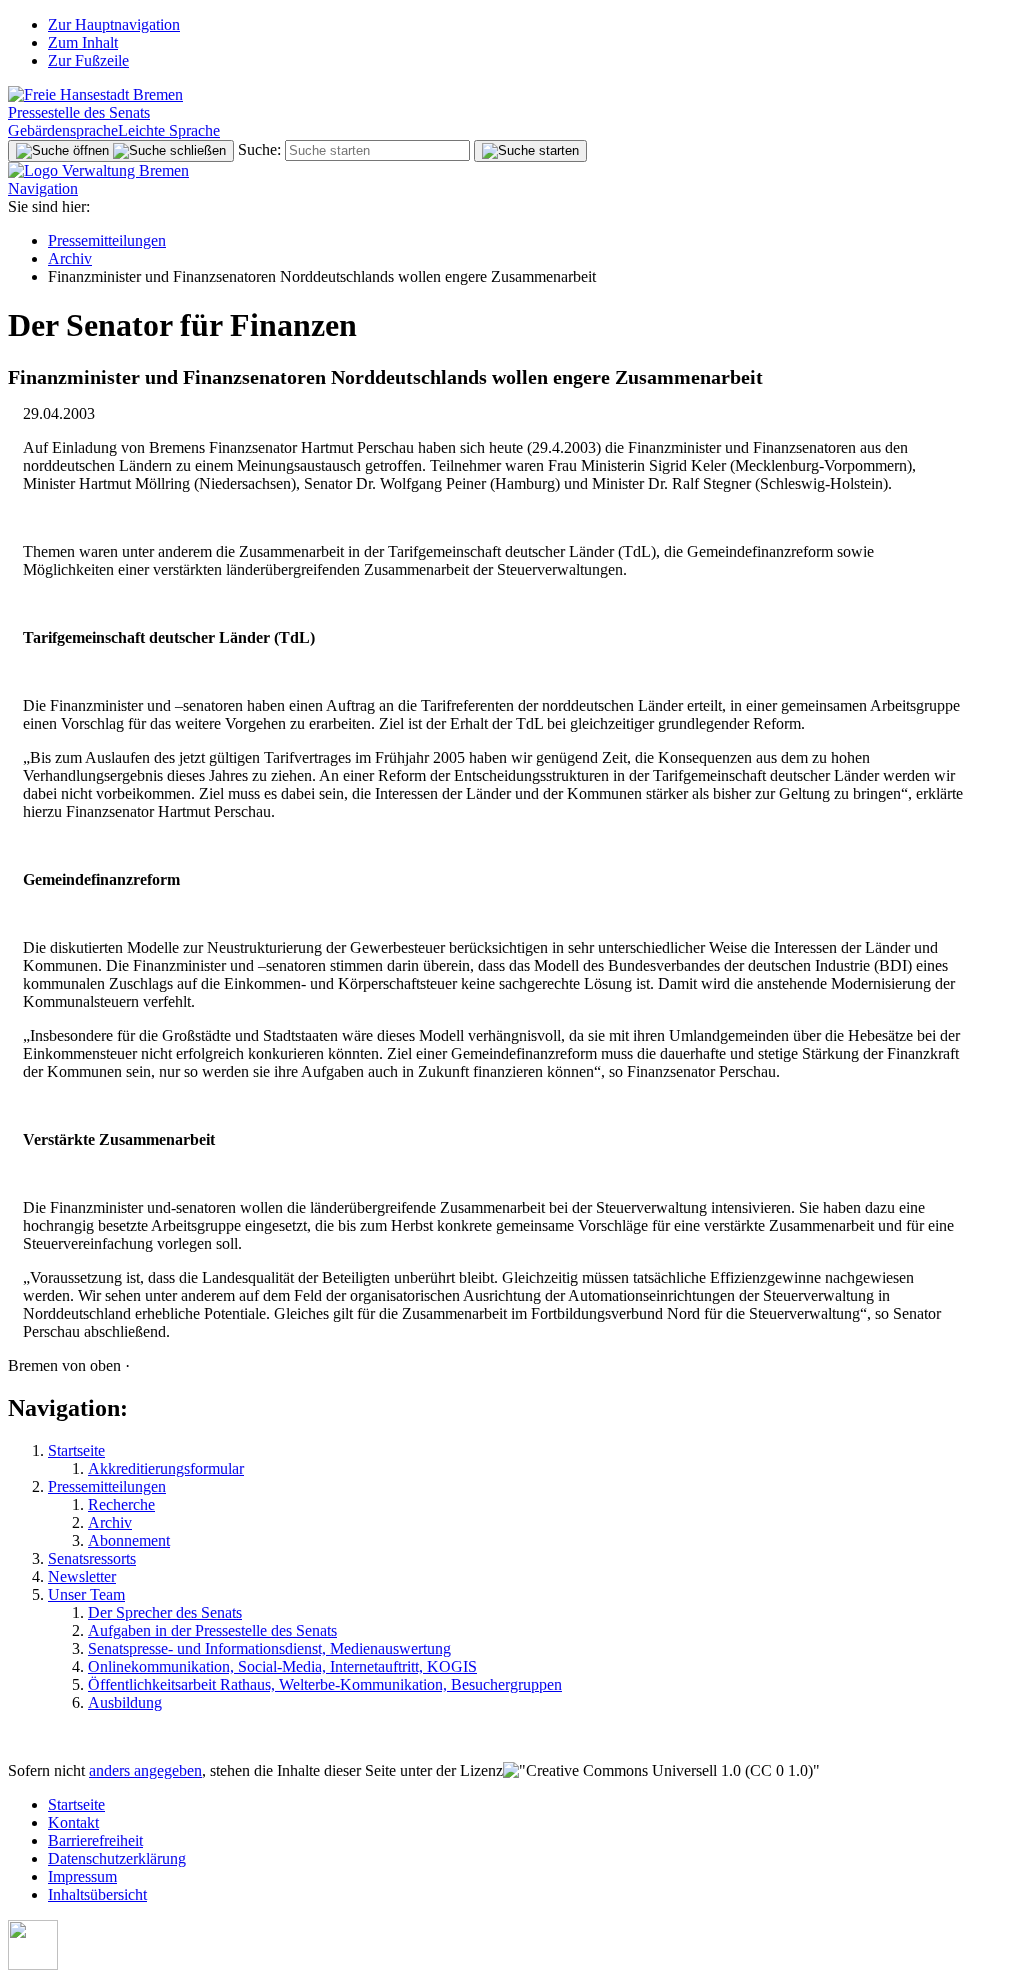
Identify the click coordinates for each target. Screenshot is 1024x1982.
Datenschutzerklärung (117, 1858)
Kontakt (73, 1822)
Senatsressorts (92, 1558)
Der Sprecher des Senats (165, 1612)
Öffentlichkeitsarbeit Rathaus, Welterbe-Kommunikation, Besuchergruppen (325, 1684)
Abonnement (129, 1540)
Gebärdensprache (63, 130)
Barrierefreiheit (95, 1840)
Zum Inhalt (83, 42)
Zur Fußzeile (88, 60)
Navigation (43, 188)
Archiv (70, 258)
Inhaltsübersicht (97, 1894)
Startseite (76, 1450)
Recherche (121, 1504)
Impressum (82, 1876)
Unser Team (86, 1594)
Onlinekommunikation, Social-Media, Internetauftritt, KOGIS (282, 1666)
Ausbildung (125, 1702)
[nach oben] (33, 1964)
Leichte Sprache (169, 130)
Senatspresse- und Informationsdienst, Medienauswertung (269, 1648)
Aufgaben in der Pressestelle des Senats (212, 1630)
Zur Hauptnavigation (114, 24)
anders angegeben (145, 1770)
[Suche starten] (530, 151)
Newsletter (82, 1576)
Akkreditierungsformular (166, 1468)
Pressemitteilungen (107, 240)
